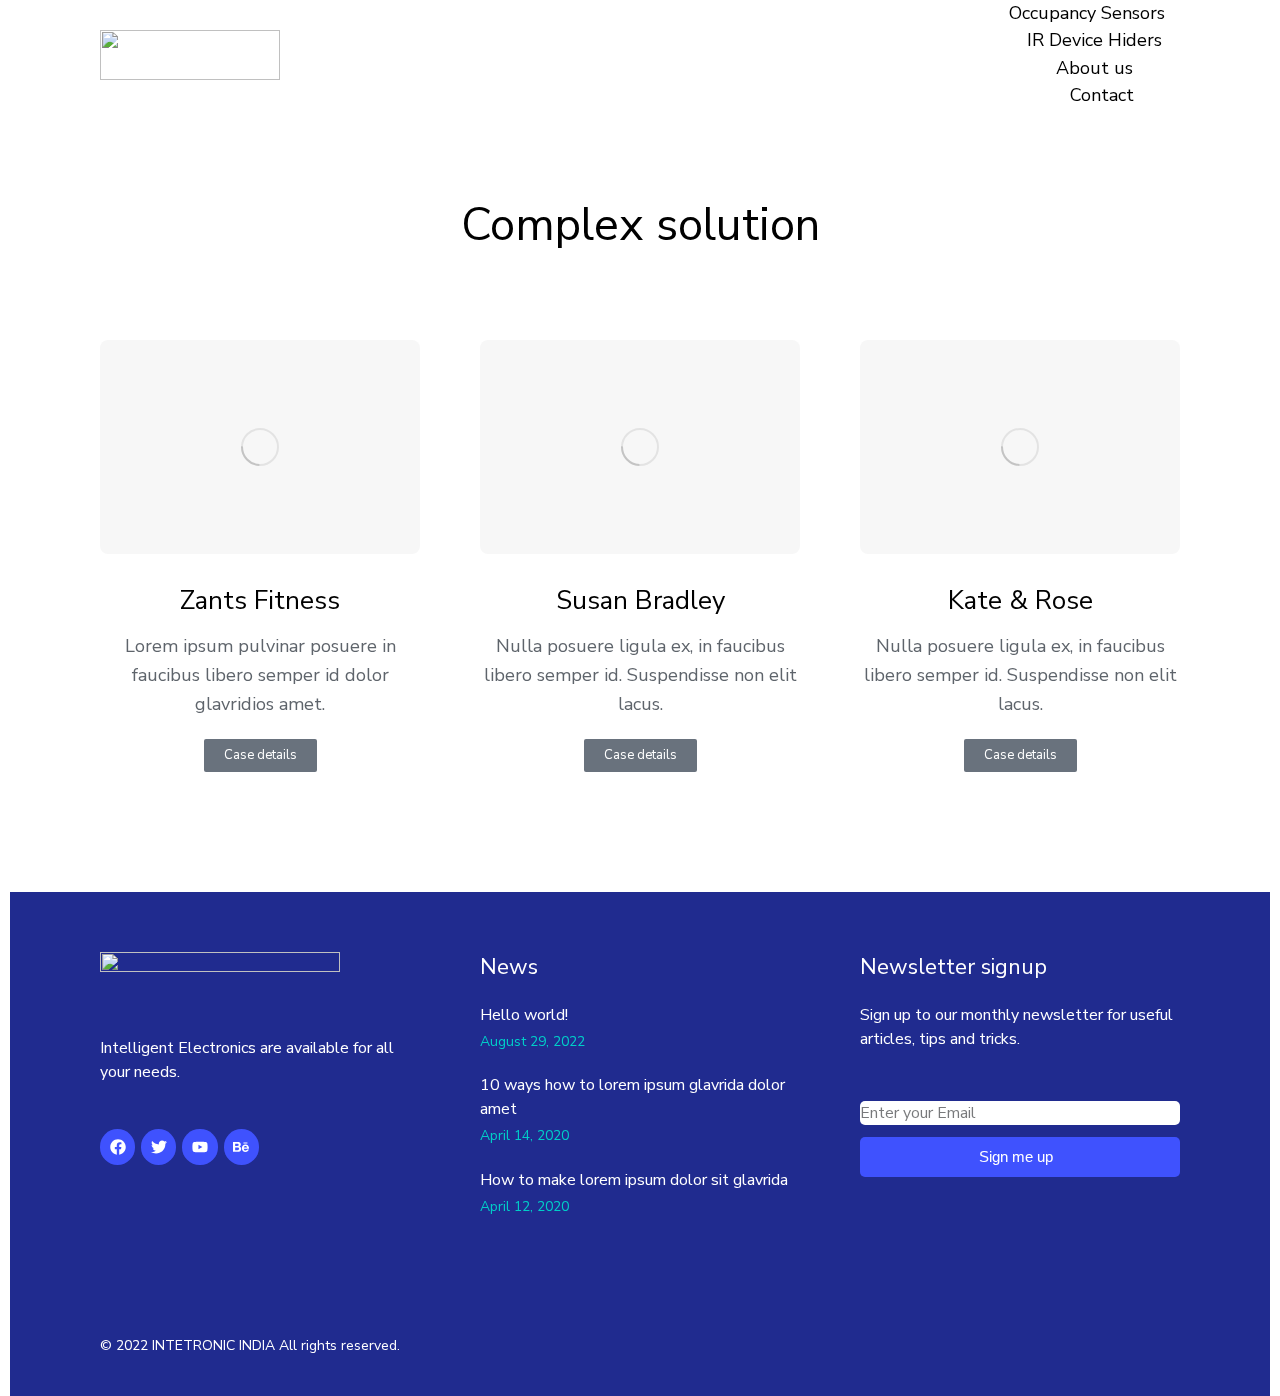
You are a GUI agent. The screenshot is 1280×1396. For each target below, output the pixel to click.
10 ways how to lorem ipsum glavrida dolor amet (632, 1097)
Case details (260, 755)
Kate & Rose (1020, 601)
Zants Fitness (260, 601)
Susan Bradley (640, 601)
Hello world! (524, 1015)
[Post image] (260, 446)
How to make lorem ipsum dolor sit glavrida (634, 1180)
